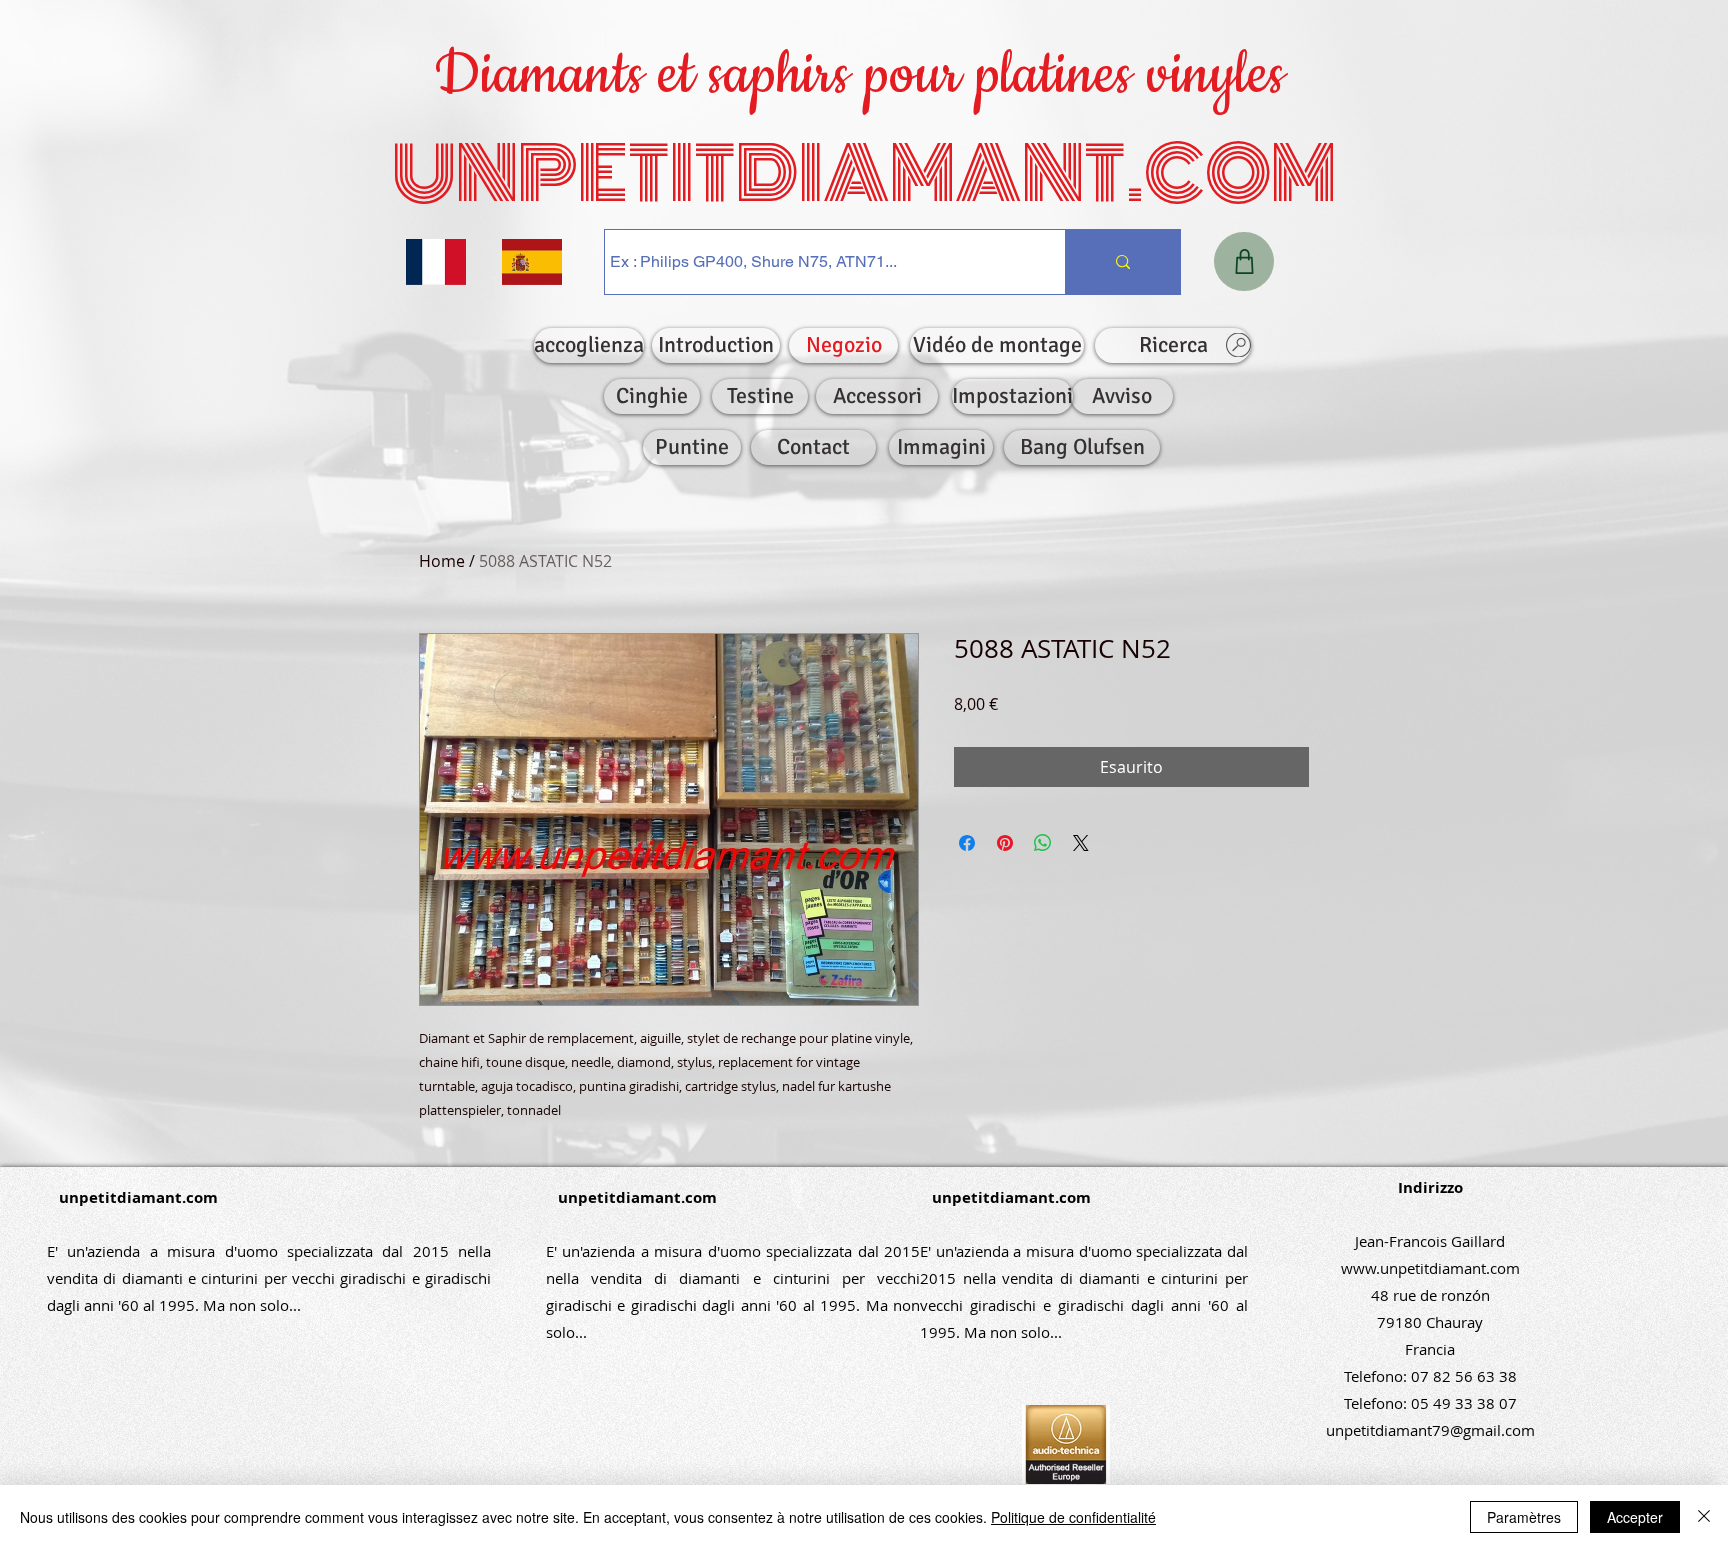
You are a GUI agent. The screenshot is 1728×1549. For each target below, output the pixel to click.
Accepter (1635, 1517)
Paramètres (1524, 1517)
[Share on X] (1081, 843)
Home (442, 561)
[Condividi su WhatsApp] (1043, 843)
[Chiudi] (1704, 1517)
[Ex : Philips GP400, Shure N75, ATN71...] (1122, 262)
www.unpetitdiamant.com (1430, 1268)
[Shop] (1244, 261)
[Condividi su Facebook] (967, 843)
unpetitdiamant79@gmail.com (1430, 1430)
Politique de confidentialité (1073, 1517)
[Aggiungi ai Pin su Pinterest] (1005, 843)
